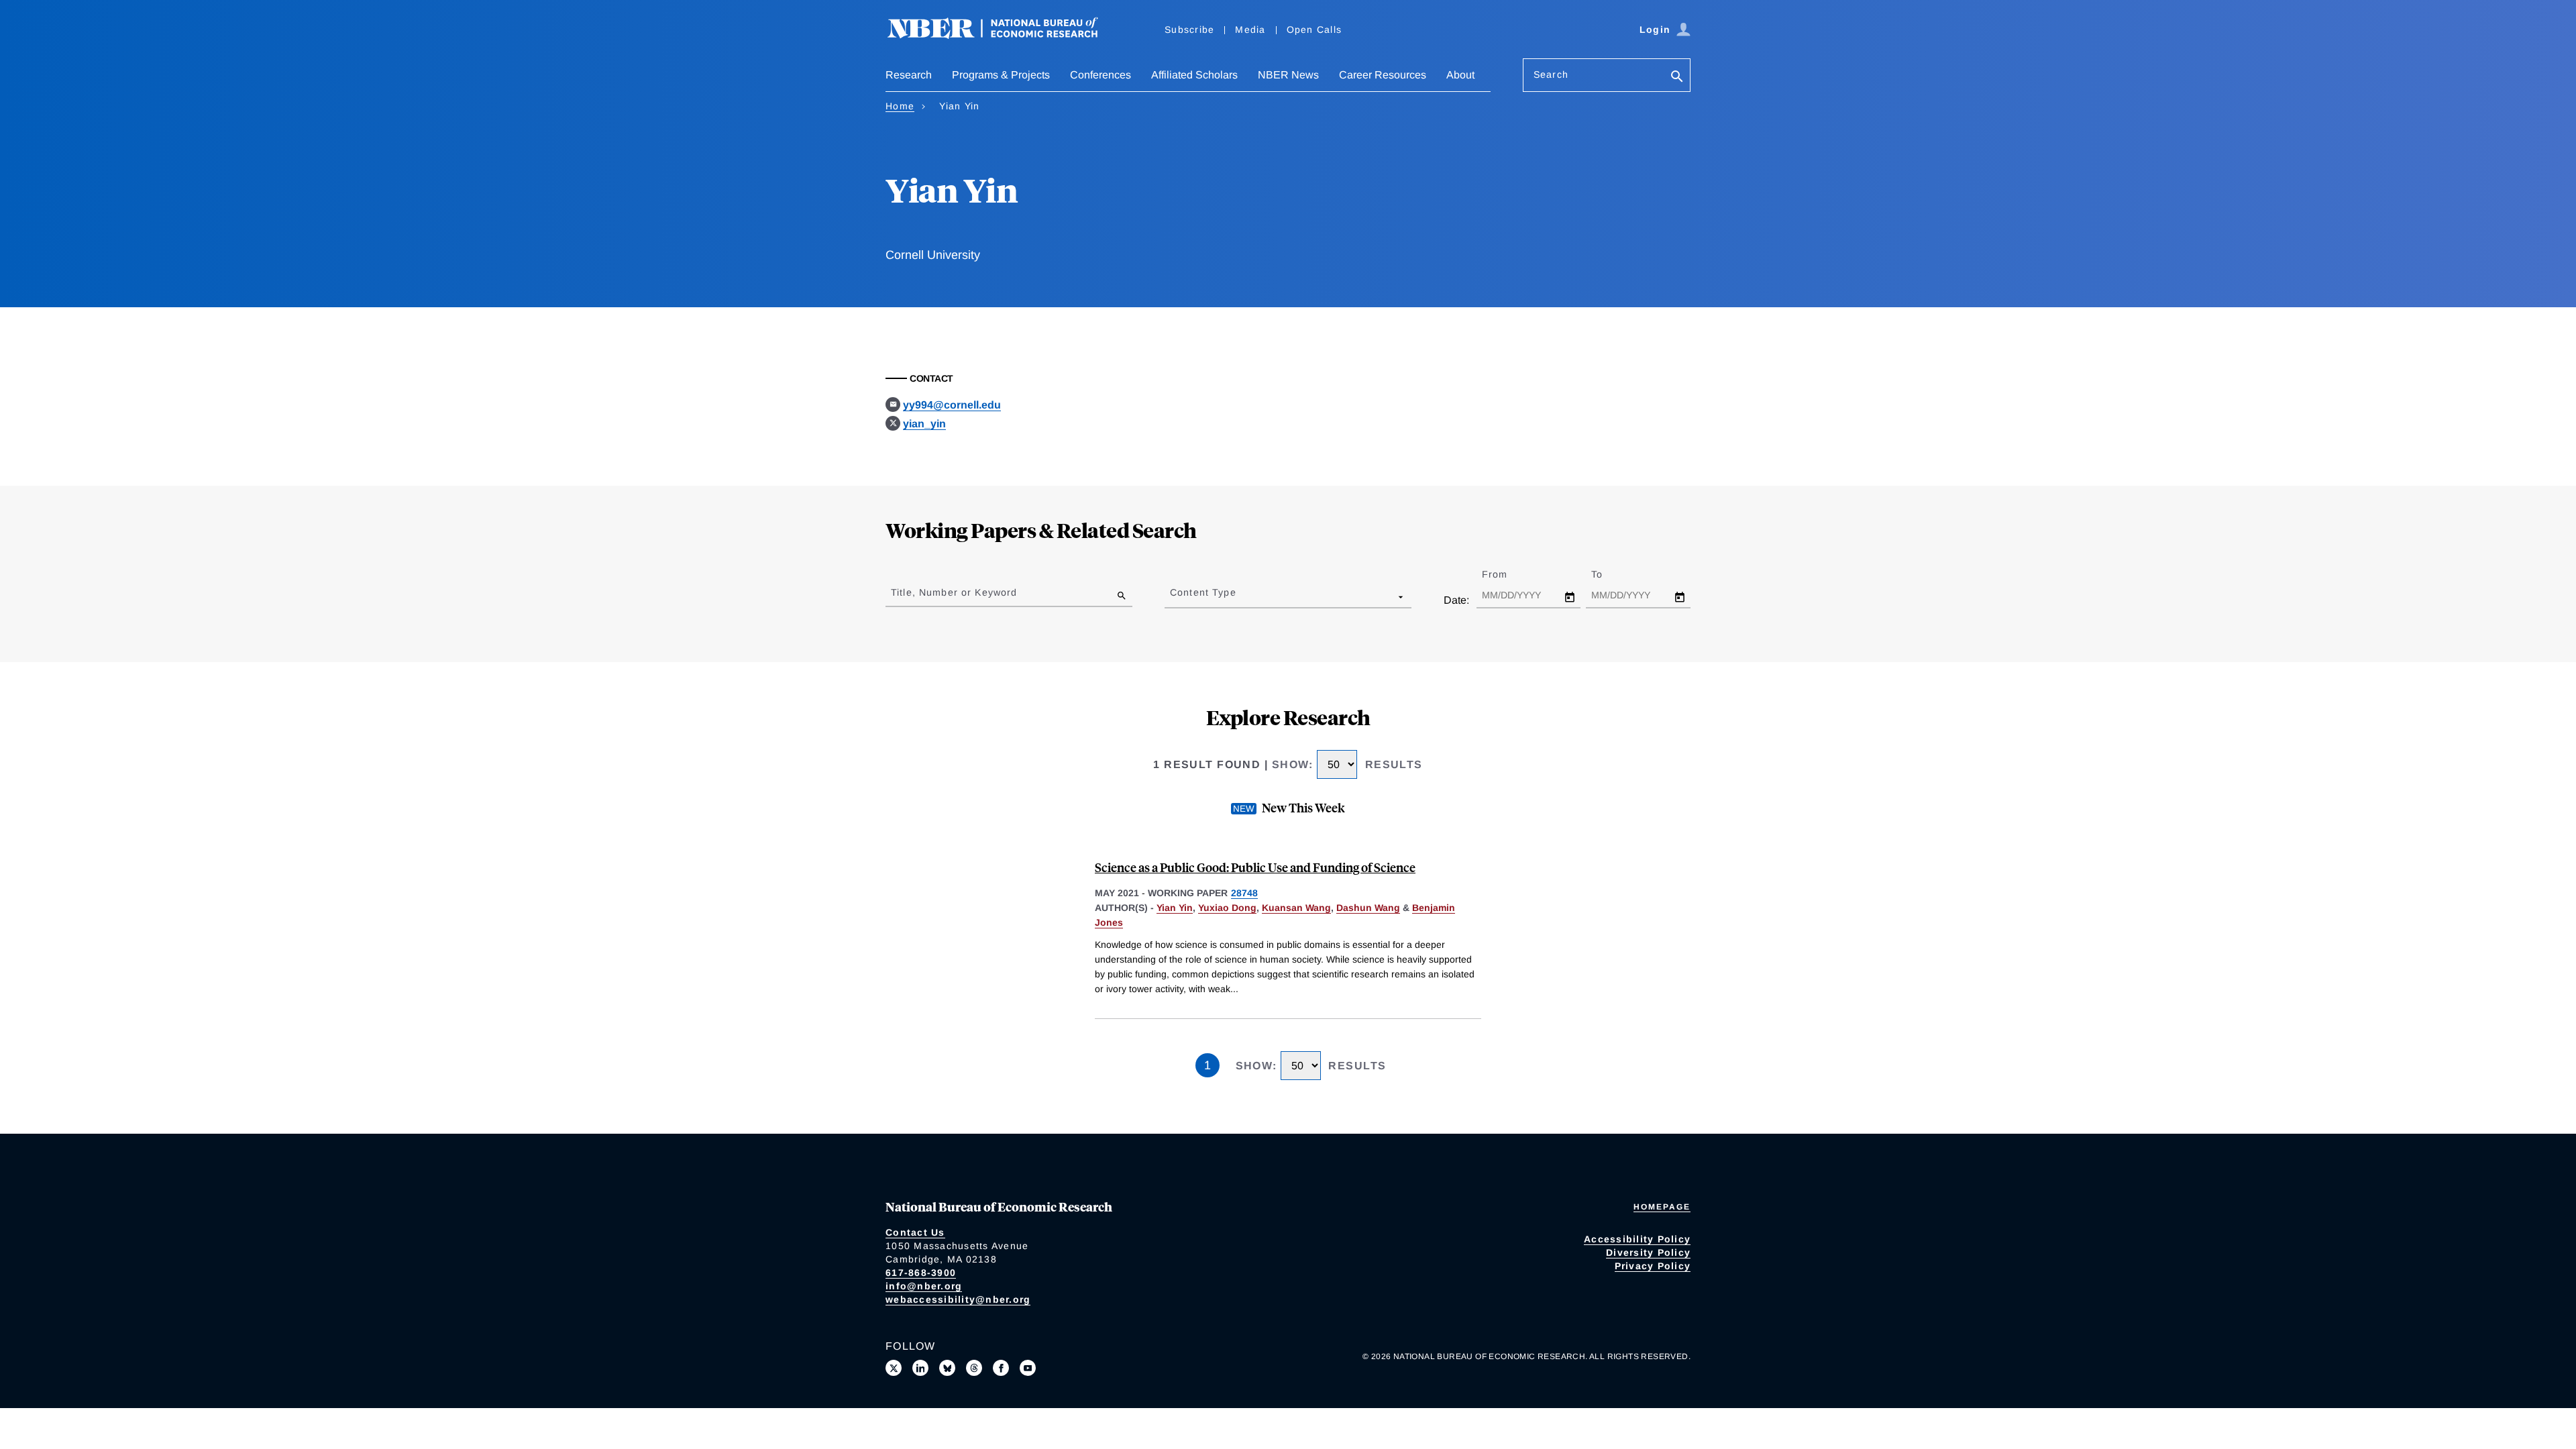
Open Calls (1314, 30)
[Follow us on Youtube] (1028, 1368)
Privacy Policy (1653, 1266)
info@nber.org (924, 1286)
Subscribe (1189, 30)
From (1506, 574)
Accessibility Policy (1637, 1239)
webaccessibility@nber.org (958, 1299)
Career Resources (1383, 75)
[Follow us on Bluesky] (947, 1368)
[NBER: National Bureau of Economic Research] (1004, 35)
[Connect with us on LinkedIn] (920, 1368)
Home (900, 106)
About (1460, 75)
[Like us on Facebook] (1001, 1368)
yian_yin (924, 424)
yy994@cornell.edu (952, 405)
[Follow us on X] (894, 1368)
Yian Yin (1175, 908)
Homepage (1662, 1207)
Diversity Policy (1648, 1252)
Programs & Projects (1001, 75)
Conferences (1101, 75)
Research (909, 75)
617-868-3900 (921, 1273)
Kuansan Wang (1296, 908)
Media (1250, 30)
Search (1551, 74)
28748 (1244, 893)
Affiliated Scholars (1194, 75)
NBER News (1288, 75)
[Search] (1677, 77)
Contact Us (915, 1232)
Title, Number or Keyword (954, 592)
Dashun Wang (1368, 908)
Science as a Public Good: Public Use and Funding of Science (1255, 867)
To (1609, 574)
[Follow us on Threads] (974, 1368)
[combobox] (1173, 596)
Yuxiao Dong (1227, 908)
